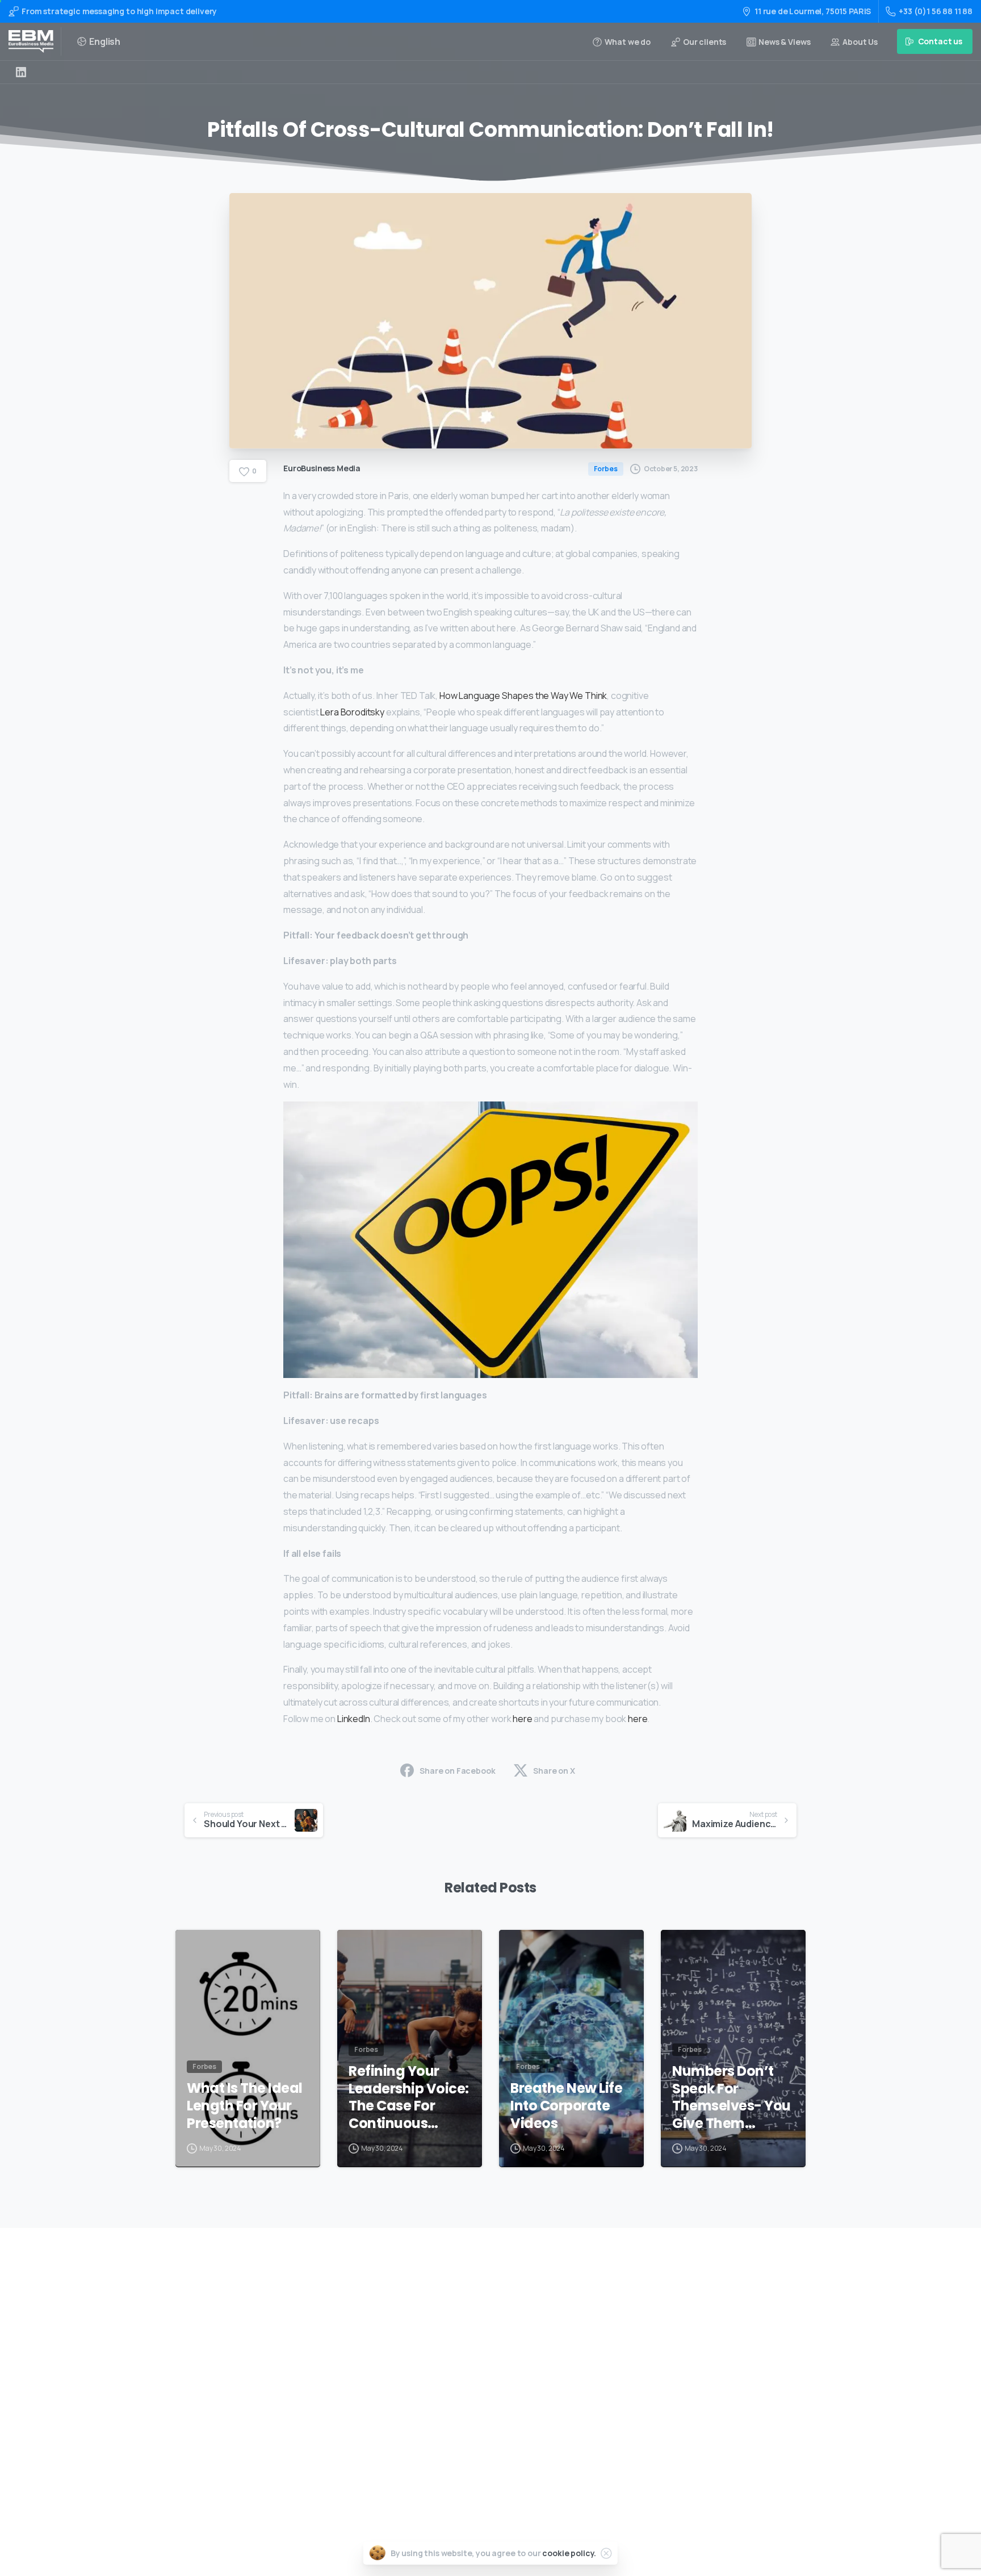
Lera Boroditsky (352, 712)
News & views (471, 2424)
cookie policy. (569, 2553)
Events (458, 2370)
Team (456, 2388)
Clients (459, 2405)
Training (462, 2333)
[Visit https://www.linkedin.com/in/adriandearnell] (21, 72)
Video (456, 2351)
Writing (460, 2315)
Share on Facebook (457, 1771)
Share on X (554, 1771)
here (522, 1719)
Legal (456, 2442)
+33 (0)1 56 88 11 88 (936, 11)
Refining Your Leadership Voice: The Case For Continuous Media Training (409, 2098)
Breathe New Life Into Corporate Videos (566, 2106)
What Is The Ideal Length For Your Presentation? (245, 2106)
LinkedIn (354, 1719)
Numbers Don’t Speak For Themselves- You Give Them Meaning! (731, 2098)
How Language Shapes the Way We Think (523, 696)
